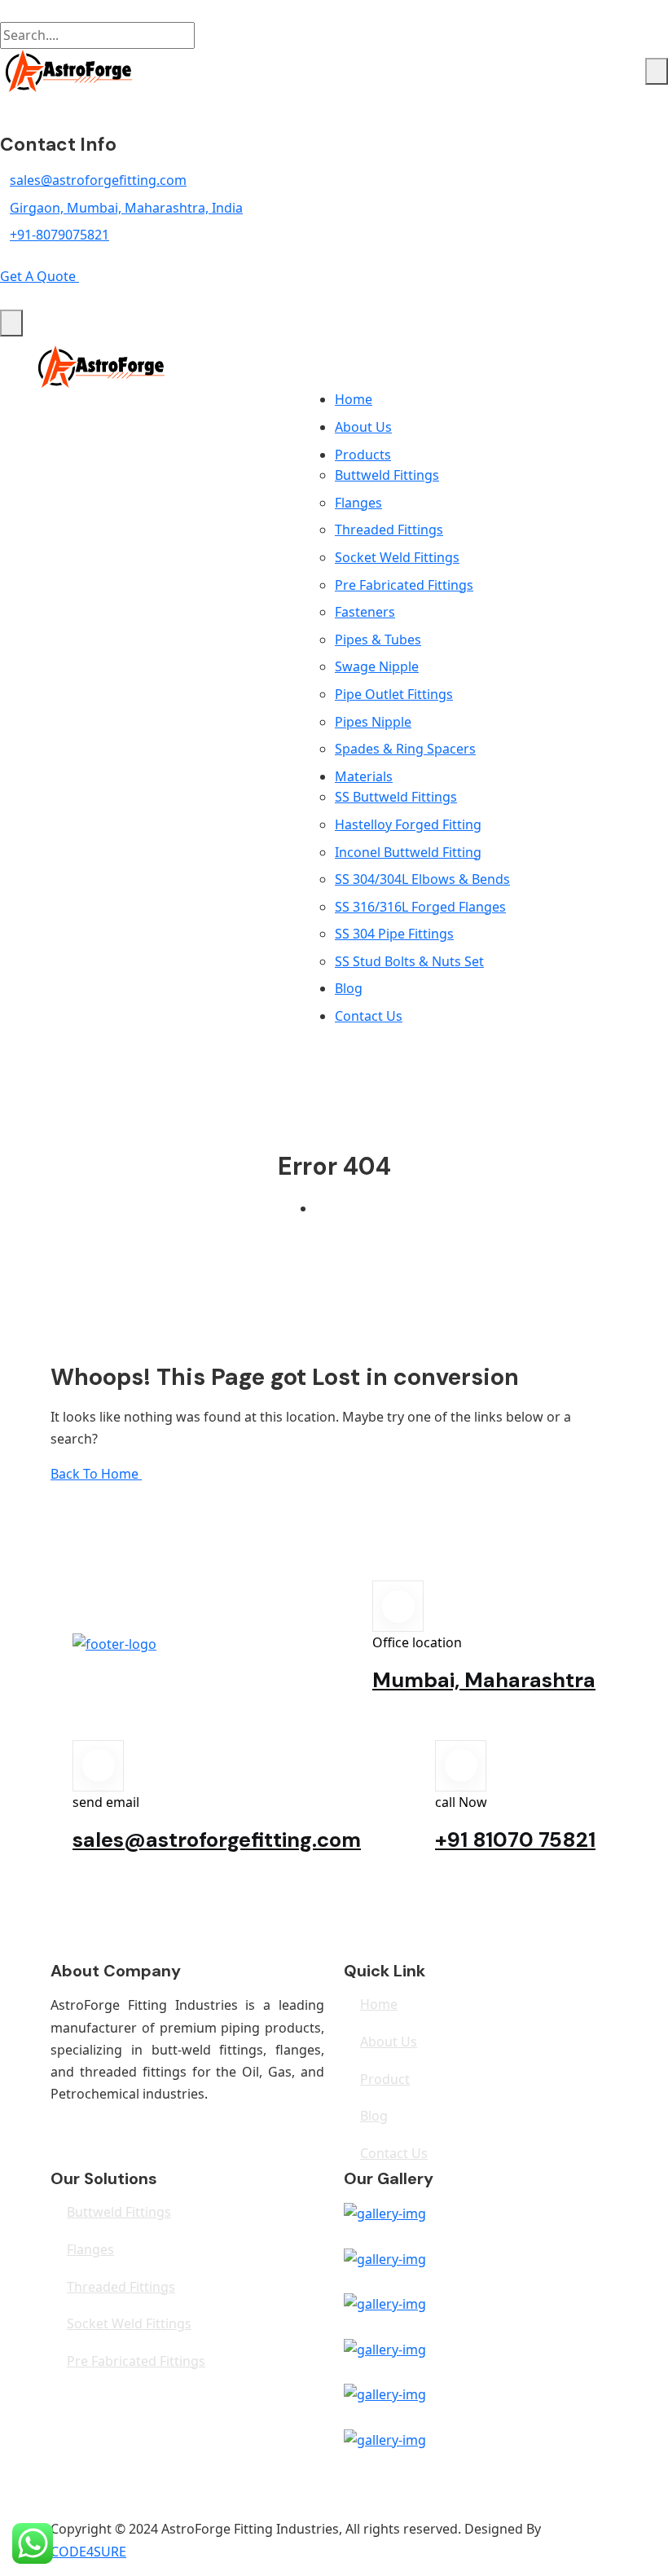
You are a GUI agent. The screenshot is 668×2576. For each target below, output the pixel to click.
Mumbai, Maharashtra (484, 1680)
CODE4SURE (88, 2552)
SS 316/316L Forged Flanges (420, 907)
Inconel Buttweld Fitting (408, 852)
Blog (349, 988)
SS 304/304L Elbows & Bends (422, 879)
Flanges (358, 503)
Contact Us (369, 1016)
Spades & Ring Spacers (405, 749)
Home (354, 399)
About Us (363, 427)
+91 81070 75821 (515, 1840)
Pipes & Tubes (378, 640)
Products (363, 455)
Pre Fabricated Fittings (404, 585)
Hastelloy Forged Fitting (408, 824)
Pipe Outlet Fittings (394, 694)
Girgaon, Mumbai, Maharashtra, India (126, 208)
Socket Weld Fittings (397, 557)
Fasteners (365, 612)
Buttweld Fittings (387, 475)
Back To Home (96, 1474)
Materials (364, 776)
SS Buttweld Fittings (396, 797)
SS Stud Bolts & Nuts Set (409, 961)
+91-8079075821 (59, 235)
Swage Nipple (377, 666)
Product (385, 2079)
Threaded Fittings (389, 530)
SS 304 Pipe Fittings (394, 934)
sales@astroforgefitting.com (98, 180)
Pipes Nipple (373, 722)
